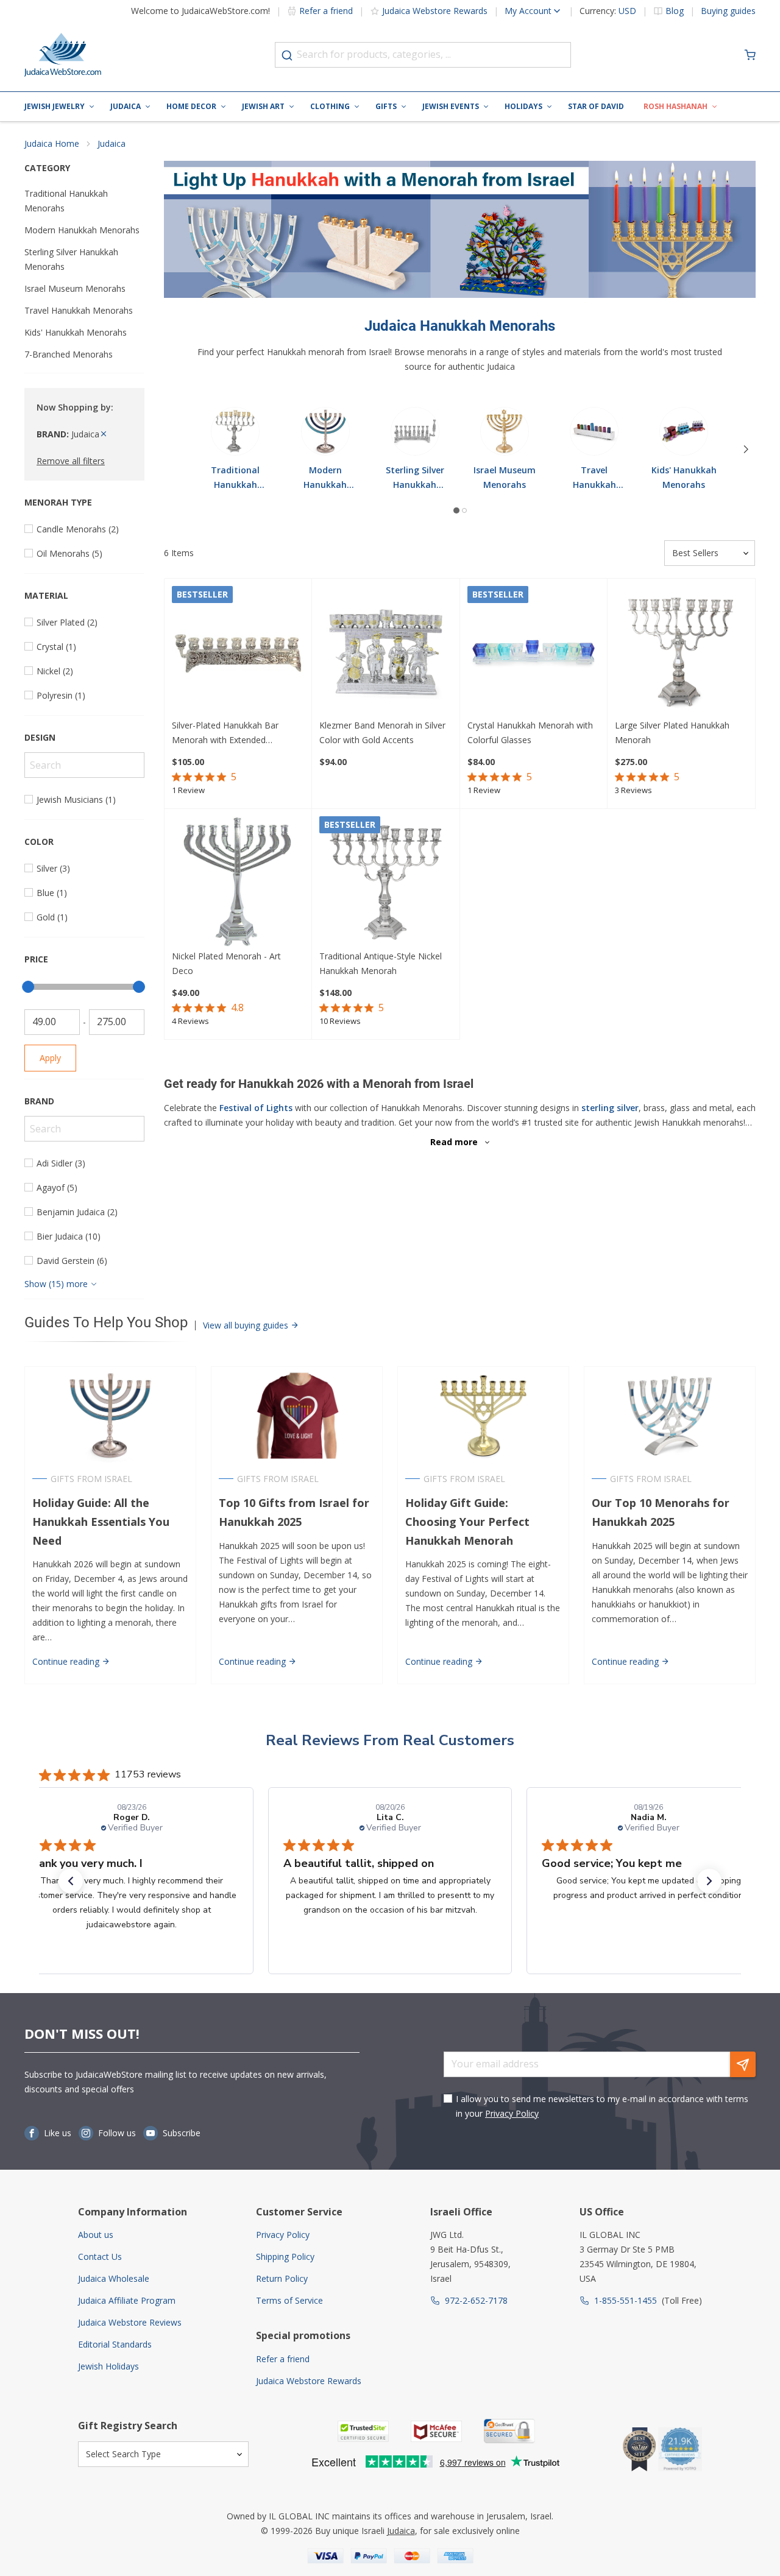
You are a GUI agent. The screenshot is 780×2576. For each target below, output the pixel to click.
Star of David (596, 106)
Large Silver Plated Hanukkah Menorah (672, 732)
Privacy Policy (512, 2113)
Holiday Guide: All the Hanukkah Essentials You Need (101, 1522)
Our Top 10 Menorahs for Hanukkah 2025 (661, 1512)
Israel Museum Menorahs (75, 288)
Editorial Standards (115, 2344)
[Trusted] (363, 2431)
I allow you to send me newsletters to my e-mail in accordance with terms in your (602, 2106)
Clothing (330, 106)
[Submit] (287, 55)
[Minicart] (750, 55)
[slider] (28, 987)
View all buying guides (247, 1325)
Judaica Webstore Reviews (130, 2322)
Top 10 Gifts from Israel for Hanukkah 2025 (294, 1512)
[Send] (743, 2064)
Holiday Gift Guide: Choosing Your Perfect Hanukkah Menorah (467, 1522)
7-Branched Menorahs (69, 354)
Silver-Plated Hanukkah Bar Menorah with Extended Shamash (225, 733)
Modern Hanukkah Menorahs (82, 230)
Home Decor (191, 106)
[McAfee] (436, 2431)
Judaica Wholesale (114, 2278)
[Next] (746, 450)
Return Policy (282, 2278)
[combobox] (423, 55)
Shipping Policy (285, 2257)
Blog (675, 11)
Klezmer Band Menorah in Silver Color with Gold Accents (382, 732)
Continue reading (67, 1661)
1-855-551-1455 (626, 2300)
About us (96, 2235)
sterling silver (610, 1108)
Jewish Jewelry (55, 106)
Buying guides (728, 11)
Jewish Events (451, 106)
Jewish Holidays (108, 2366)
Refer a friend (326, 11)
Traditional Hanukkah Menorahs (66, 201)
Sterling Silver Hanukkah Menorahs (71, 259)
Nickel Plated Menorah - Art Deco (226, 963)
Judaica (126, 106)
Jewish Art (263, 106)
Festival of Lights (256, 1108)
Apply (50, 1058)
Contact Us (100, 2257)
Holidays (523, 106)
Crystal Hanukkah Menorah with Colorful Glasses (530, 732)
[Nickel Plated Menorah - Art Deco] (238, 883)
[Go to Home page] (63, 55)
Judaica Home (52, 143)
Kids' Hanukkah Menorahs (76, 332)
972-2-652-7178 (476, 2300)
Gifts (386, 106)
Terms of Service (289, 2300)
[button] (71, 1881)
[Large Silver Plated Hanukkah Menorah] (681, 652)
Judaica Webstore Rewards (435, 11)
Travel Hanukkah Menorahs (79, 310)
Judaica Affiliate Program (127, 2300)
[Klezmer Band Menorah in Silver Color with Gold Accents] (386, 652)
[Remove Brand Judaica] (104, 434)
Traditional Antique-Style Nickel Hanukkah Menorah (381, 963)
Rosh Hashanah (675, 106)
